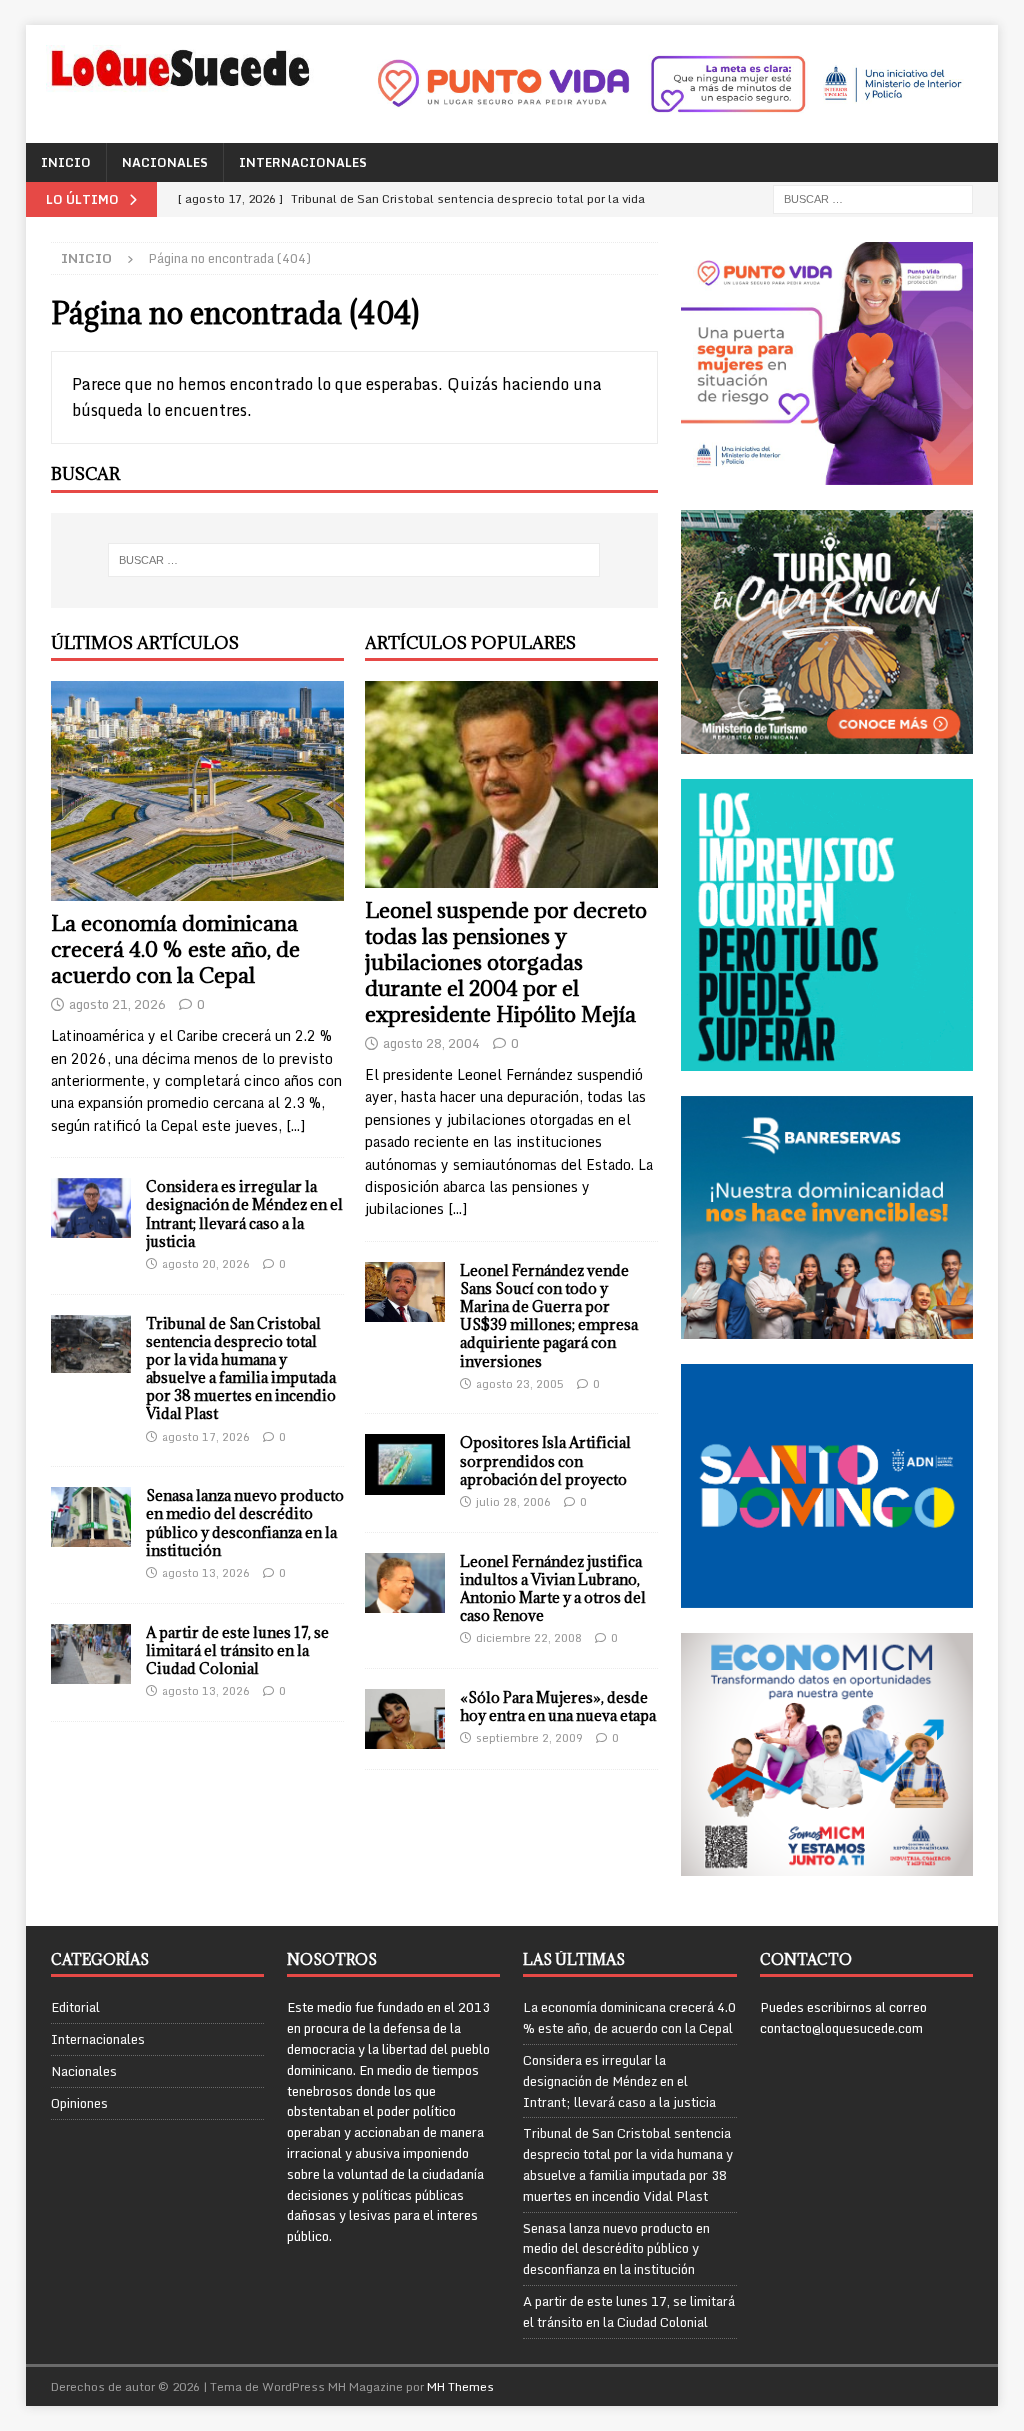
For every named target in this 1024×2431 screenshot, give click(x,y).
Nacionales (165, 162)
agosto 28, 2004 (431, 1043)
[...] (295, 1125)
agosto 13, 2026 (206, 1573)
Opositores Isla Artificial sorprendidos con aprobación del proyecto (545, 1460)
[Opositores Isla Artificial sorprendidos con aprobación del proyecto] (405, 1464)
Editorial (75, 2007)
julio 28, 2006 (513, 1502)
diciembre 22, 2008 (529, 1638)
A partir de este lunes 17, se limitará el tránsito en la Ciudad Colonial (237, 1650)
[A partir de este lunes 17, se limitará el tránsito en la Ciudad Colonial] (91, 1654)
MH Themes (460, 2386)
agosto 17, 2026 (206, 1437)
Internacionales (303, 162)
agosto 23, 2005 (520, 1384)
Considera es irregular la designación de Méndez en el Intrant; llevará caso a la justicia (244, 1214)
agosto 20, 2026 (206, 1264)
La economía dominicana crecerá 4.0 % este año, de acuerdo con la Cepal (175, 949)
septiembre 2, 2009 (529, 1738)
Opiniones (79, 2103)
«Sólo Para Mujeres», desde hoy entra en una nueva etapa (558, 1706)
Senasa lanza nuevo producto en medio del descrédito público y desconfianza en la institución (245, 1523)
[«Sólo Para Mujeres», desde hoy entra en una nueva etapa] (405, 1719)
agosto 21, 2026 (117, 1004)
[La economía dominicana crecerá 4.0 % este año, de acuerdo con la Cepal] (197, 791)
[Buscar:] (873, 197)
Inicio (66, 162)
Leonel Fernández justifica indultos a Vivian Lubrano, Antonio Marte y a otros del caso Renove (553, 1589)
